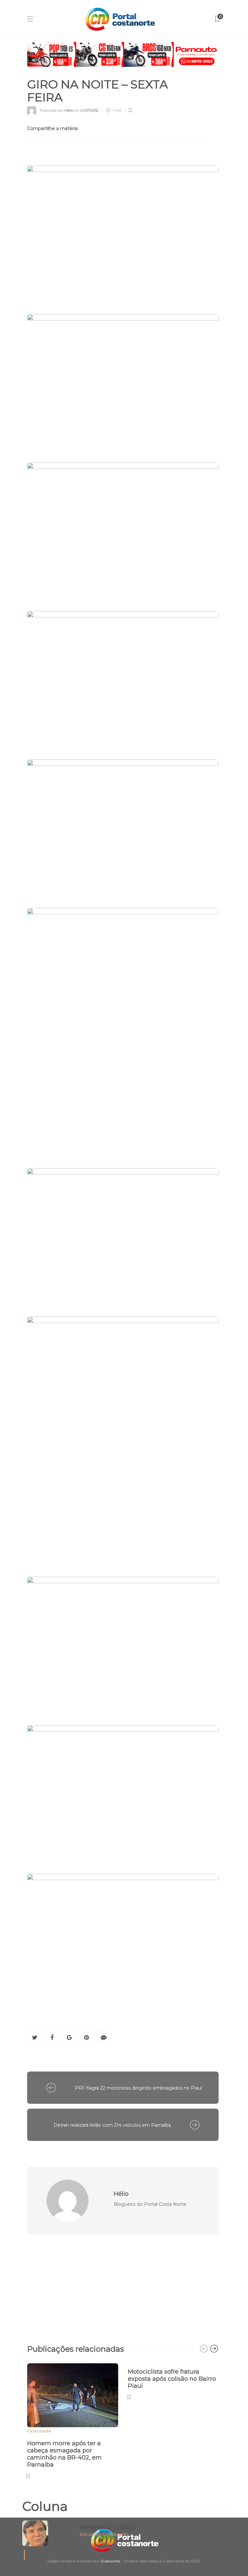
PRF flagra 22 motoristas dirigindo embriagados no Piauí (138, 2088)
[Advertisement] (123, 2286)
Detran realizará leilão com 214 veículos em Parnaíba (112, 2125)
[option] (73, 2420)
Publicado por (56, 110)
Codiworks (110, 2561)
